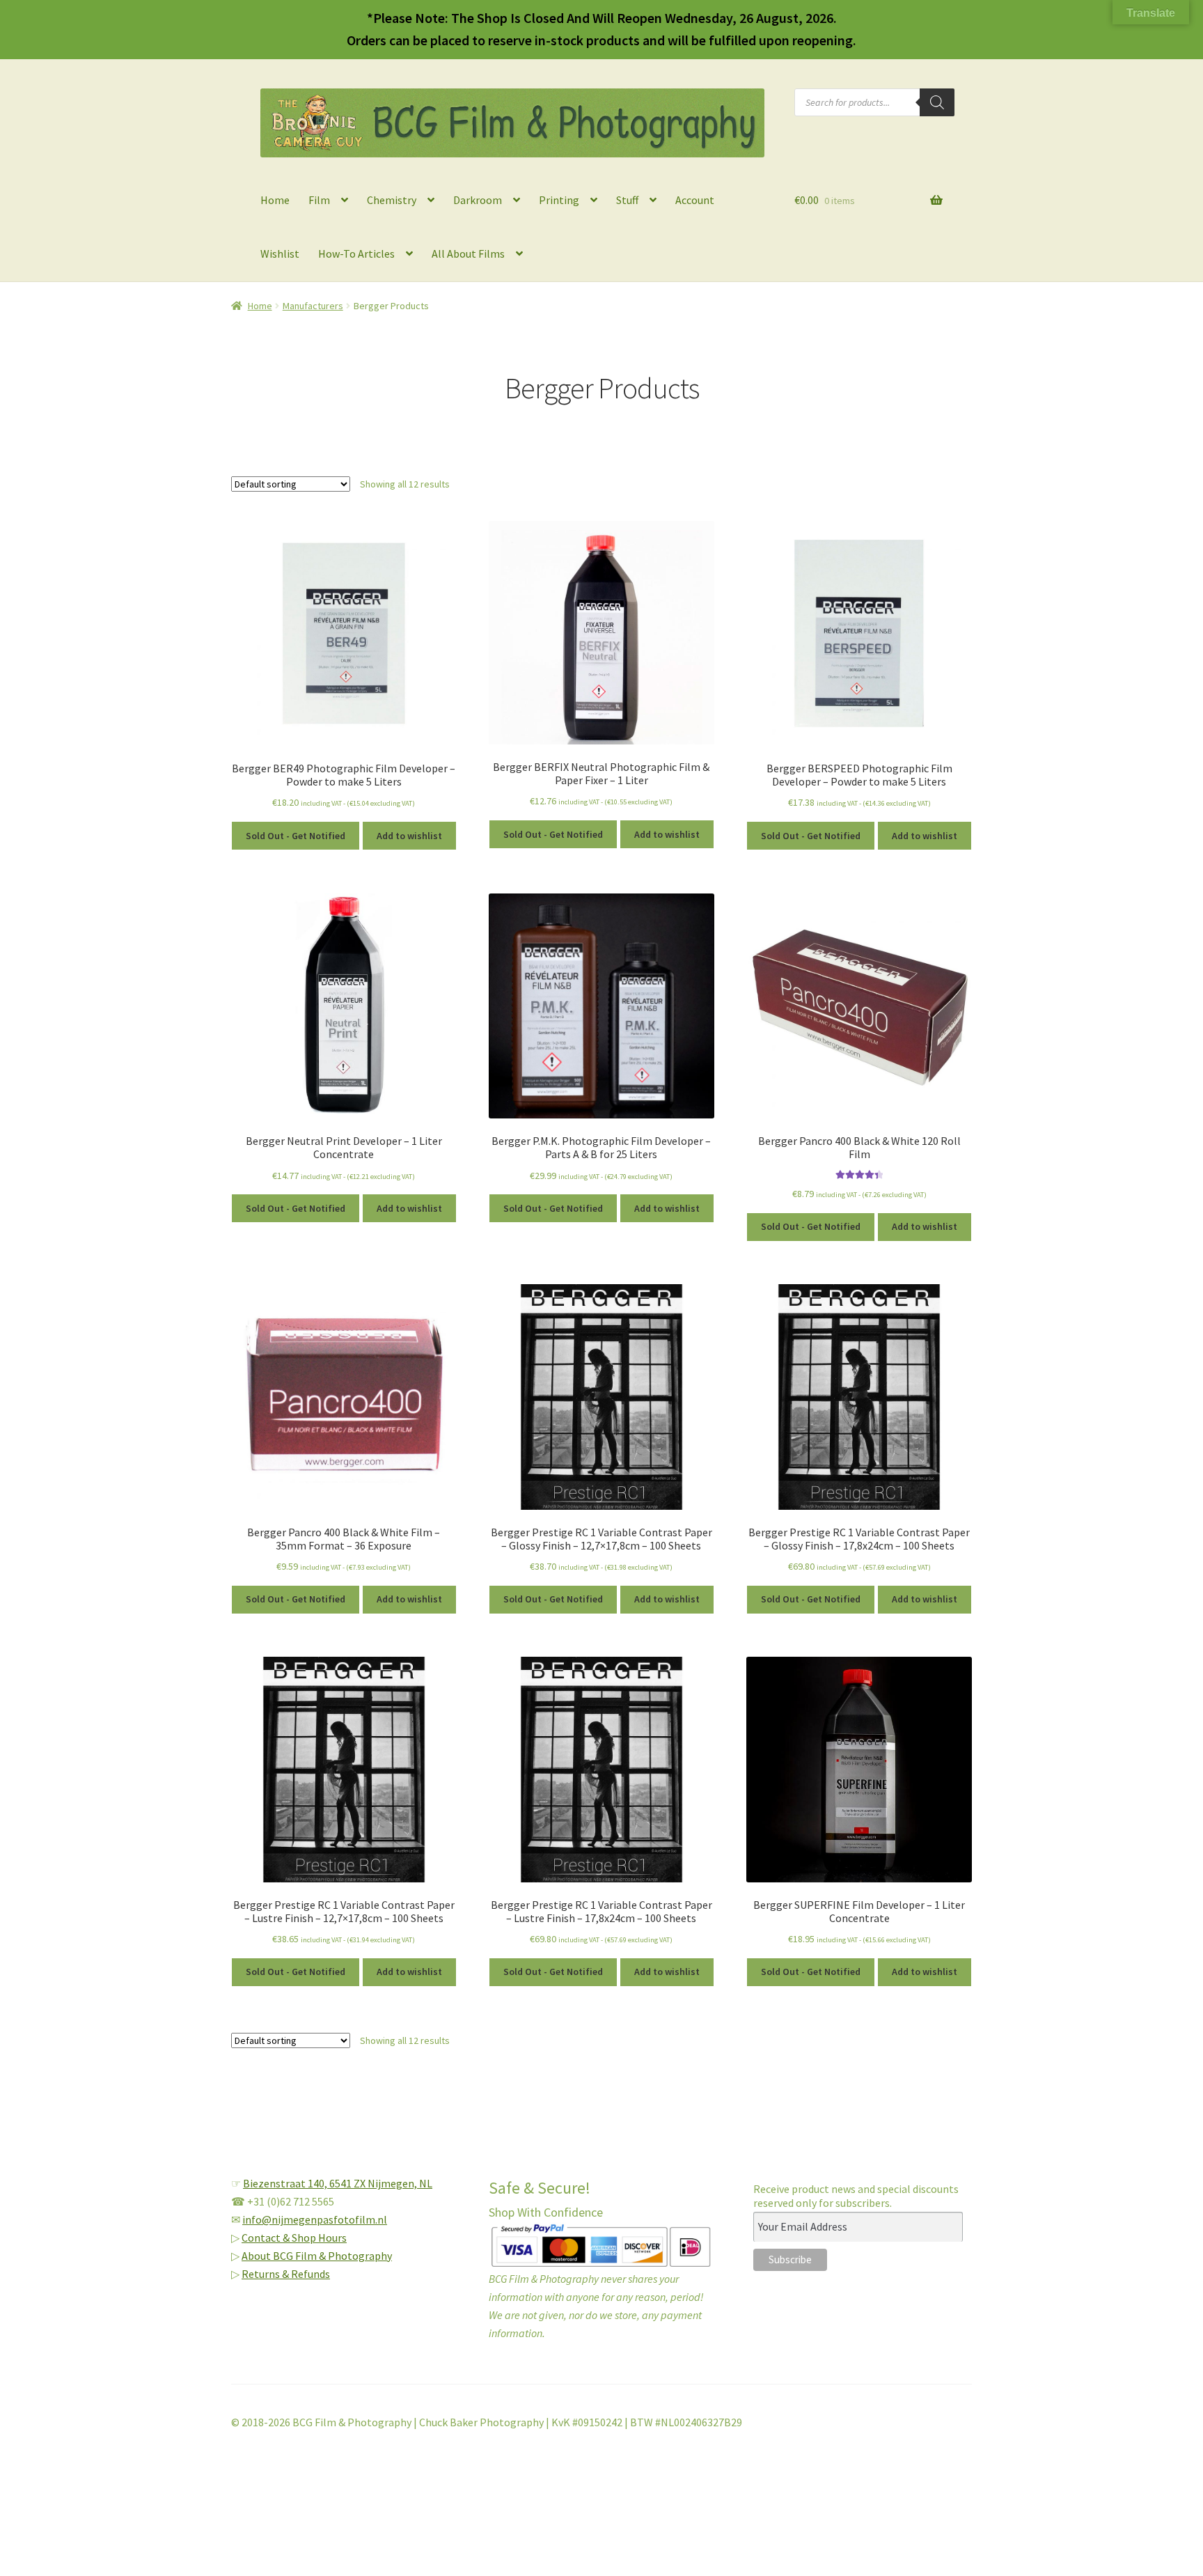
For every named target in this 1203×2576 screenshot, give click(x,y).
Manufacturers (313, 306)
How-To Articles (356, 253)
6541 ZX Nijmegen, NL (381, 2183)
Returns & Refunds (286, 2274)
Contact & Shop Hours (294, 2238)
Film (319, 200)
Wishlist (280, 253)
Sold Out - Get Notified (296, 836)
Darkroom (478, 200)
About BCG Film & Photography (317, 2256)
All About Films (468, 253)
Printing (559, 200)
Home (275, 200)
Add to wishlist (409, 836)
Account (695, 200)
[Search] (937, 102)
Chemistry (392, 200)
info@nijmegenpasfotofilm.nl (315, 2219)
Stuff (627, 200)
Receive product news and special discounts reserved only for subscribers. (856, 2196)
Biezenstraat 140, (286, 2183)
